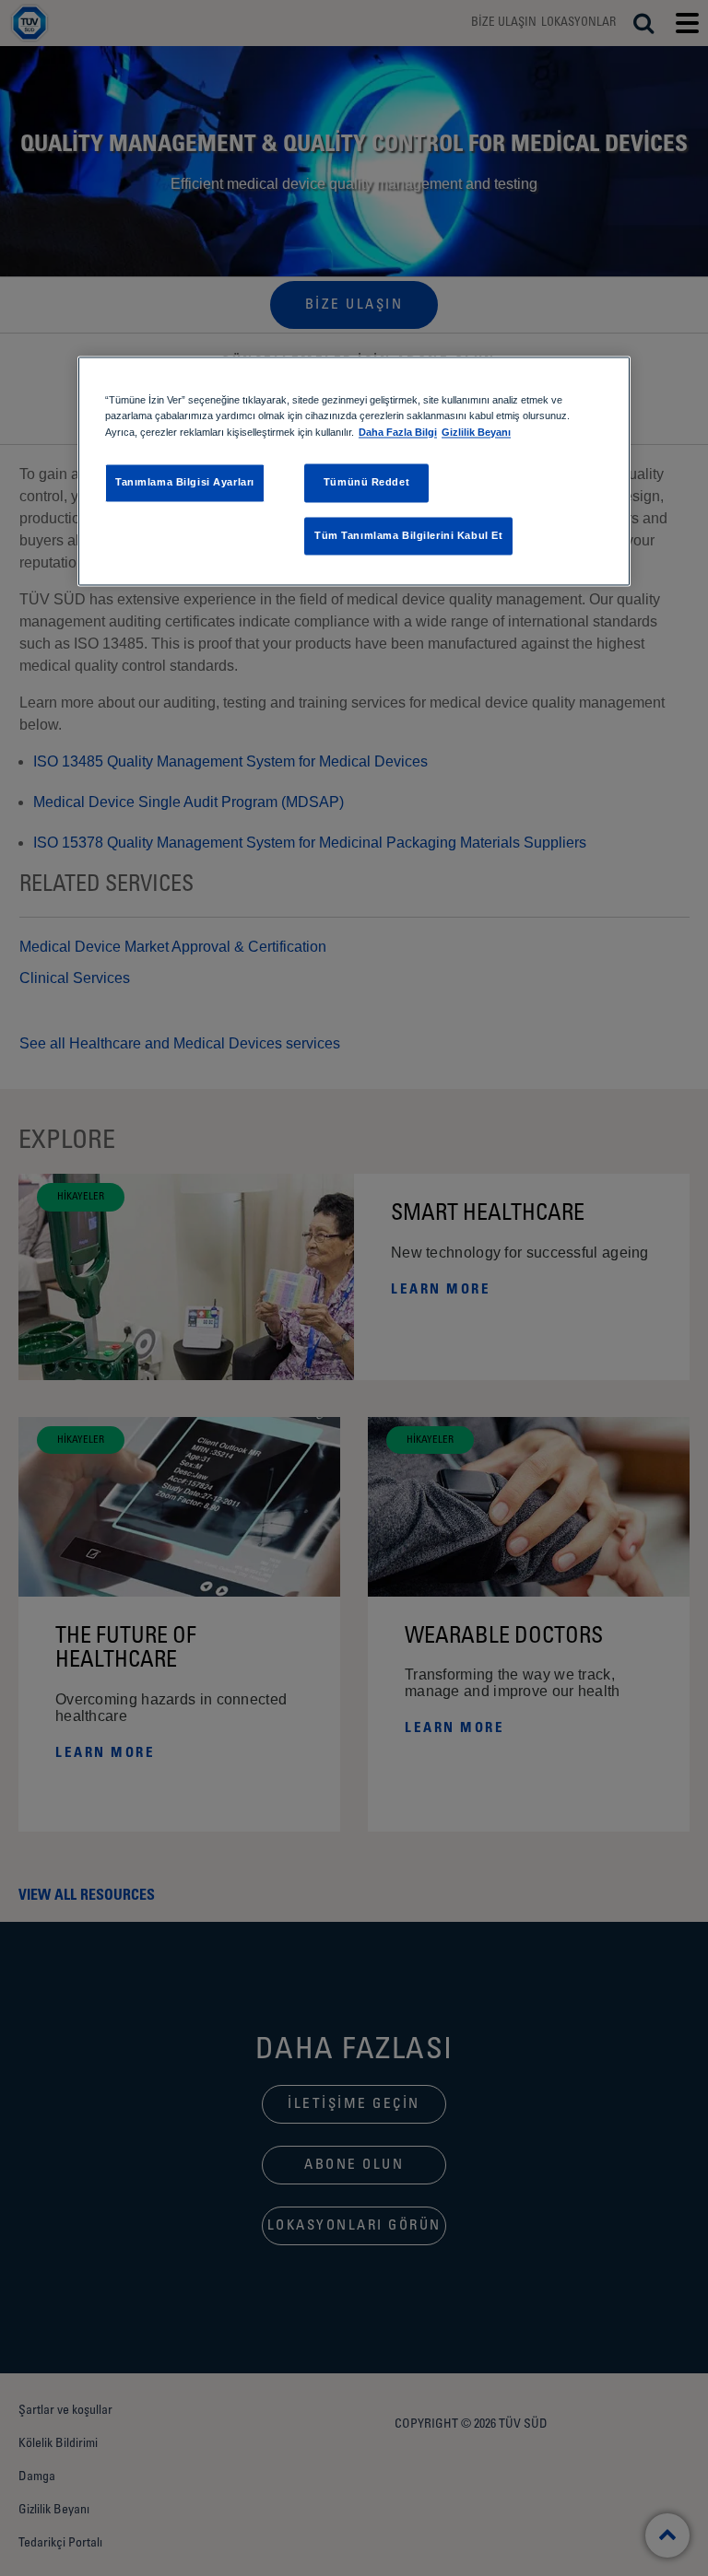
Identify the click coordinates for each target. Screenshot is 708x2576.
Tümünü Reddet (366, 482)
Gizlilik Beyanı (476, 432)
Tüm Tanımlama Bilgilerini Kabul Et (408, 535)
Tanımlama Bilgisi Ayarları (185, 482)
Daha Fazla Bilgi (398, 432)
